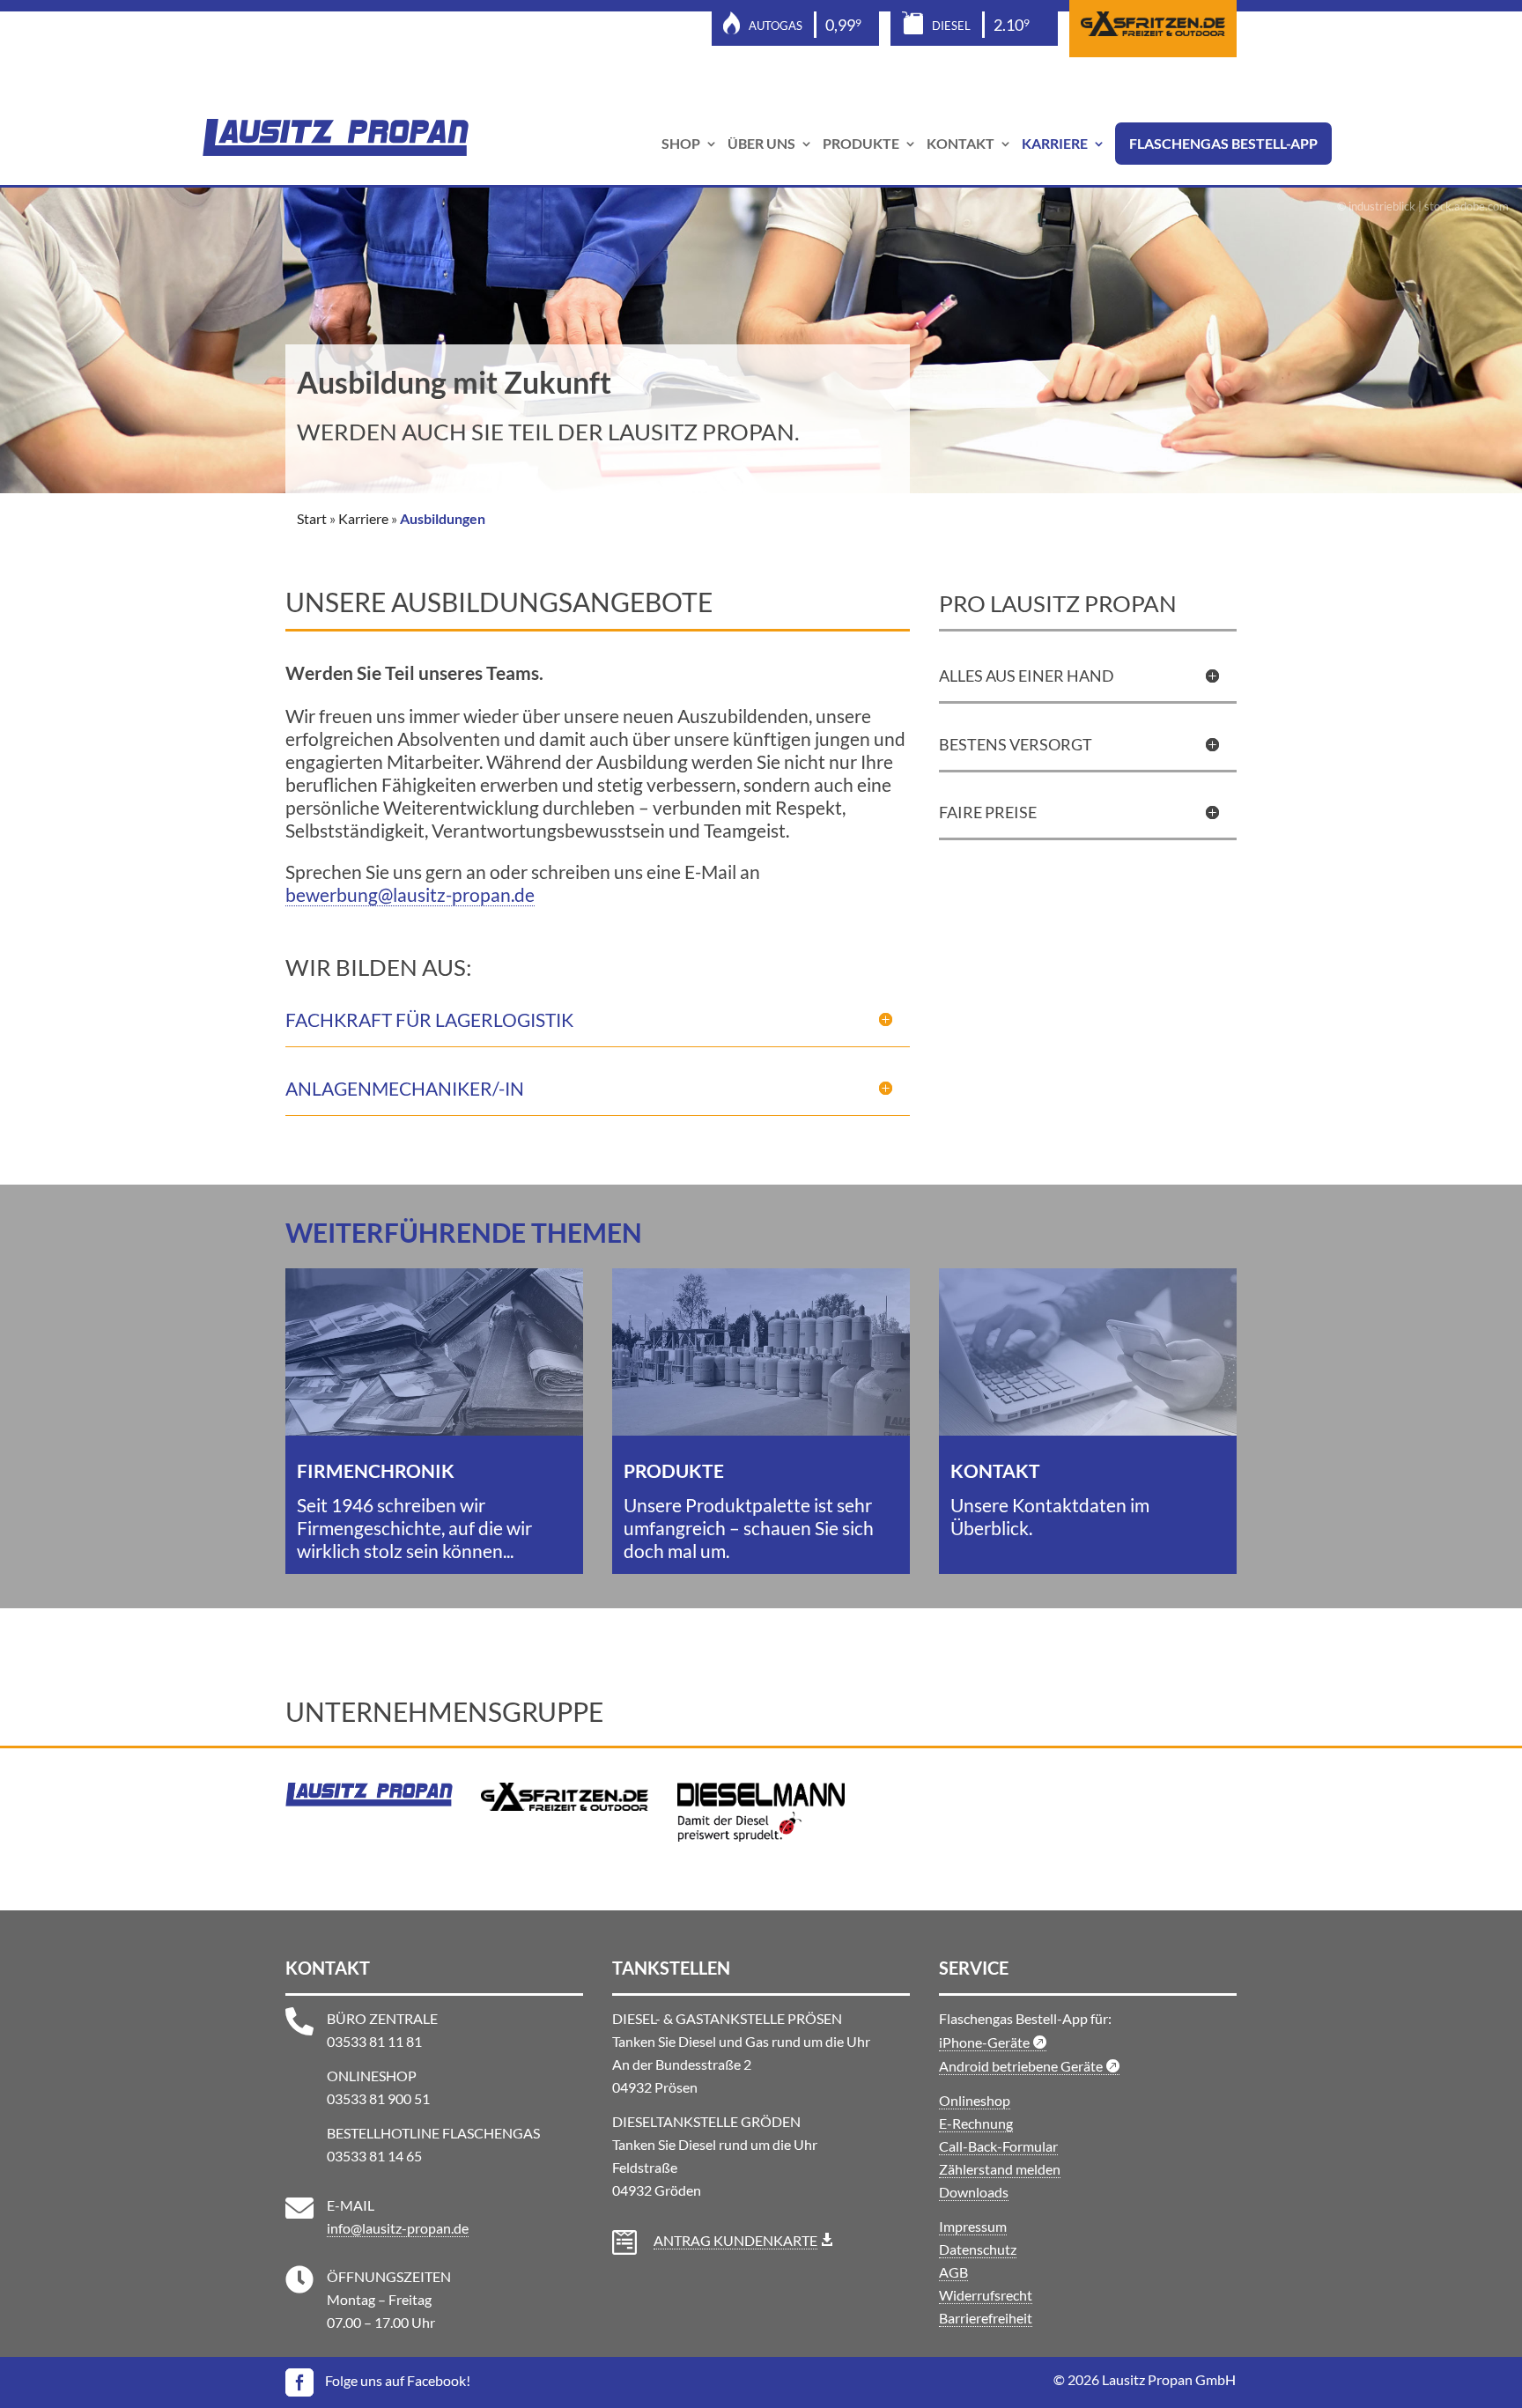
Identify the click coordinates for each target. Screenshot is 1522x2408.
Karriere (1055, 144)
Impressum (973, 2226)
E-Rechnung (976, 2123)
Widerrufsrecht (986, 2295)
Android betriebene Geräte (1022, 2066)
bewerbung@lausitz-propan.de (410, 894)
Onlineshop (975, 2100)
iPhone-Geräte (986, 2042)
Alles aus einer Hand (1027, 676)
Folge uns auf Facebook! (398, 2380)
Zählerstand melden (1000, 2169)
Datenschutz (978, 2249)
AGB (953, 2272)
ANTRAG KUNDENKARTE (735, 2240)
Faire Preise (988, 812)
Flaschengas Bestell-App (1223, 144)
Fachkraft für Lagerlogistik (429, 1019)
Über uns (761, 144)
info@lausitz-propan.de (398, 2228)
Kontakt (960, 144)
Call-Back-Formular (998, 2146)
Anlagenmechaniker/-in (405, 1088)
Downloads (974, 2192)
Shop (681, 144)
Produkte (861, 144)
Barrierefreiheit (986, 2318)
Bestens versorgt (1016, 744)
